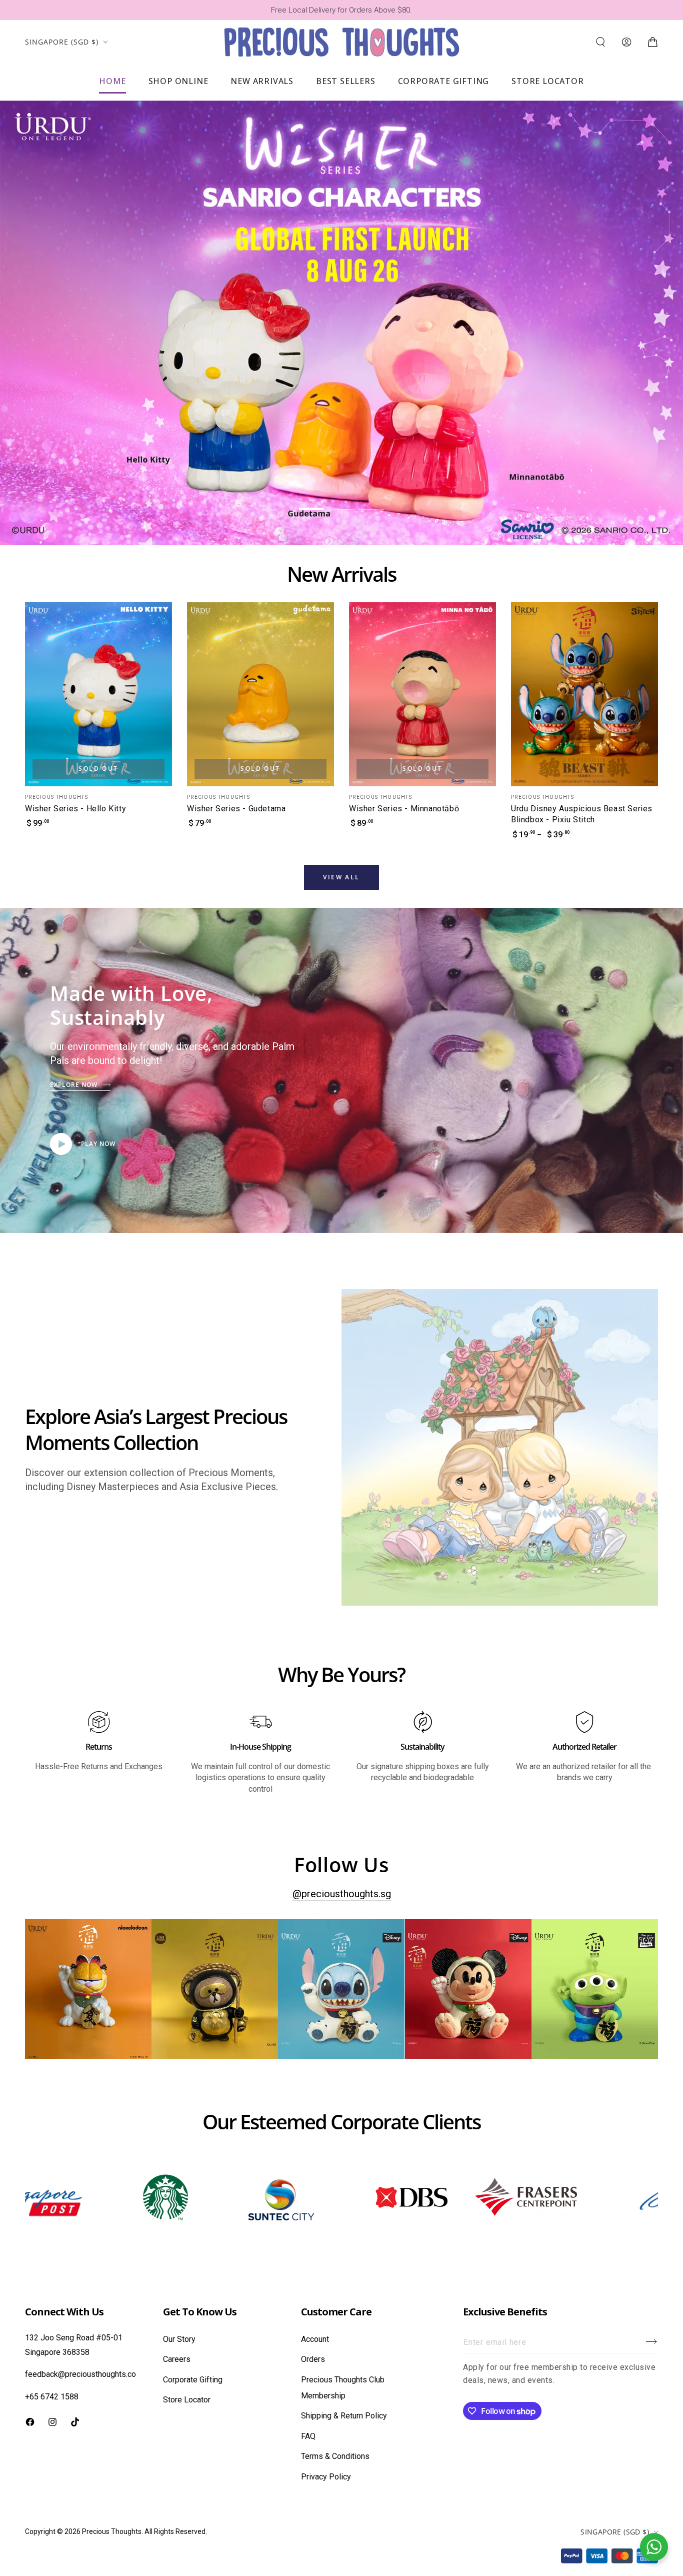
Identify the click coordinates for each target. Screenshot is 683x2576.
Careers (177, 2359)
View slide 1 (311, 502)
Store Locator (187, 2400)
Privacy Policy (326, 2477)
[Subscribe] (652, 2342)
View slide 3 (371, 502)
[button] (600, 42)
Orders (313, 2359)
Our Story (179, 2339)
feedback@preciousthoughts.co (80, 2374)
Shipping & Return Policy (344, 2416)
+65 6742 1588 (52, 2397)
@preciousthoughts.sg (342, 1894)
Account (315, 2339)
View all (341, 877)
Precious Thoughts (112, 2531)
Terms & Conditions (335, 2456)
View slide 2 (341, 502)
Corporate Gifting (193, 2380)
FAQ (308, 2436)
